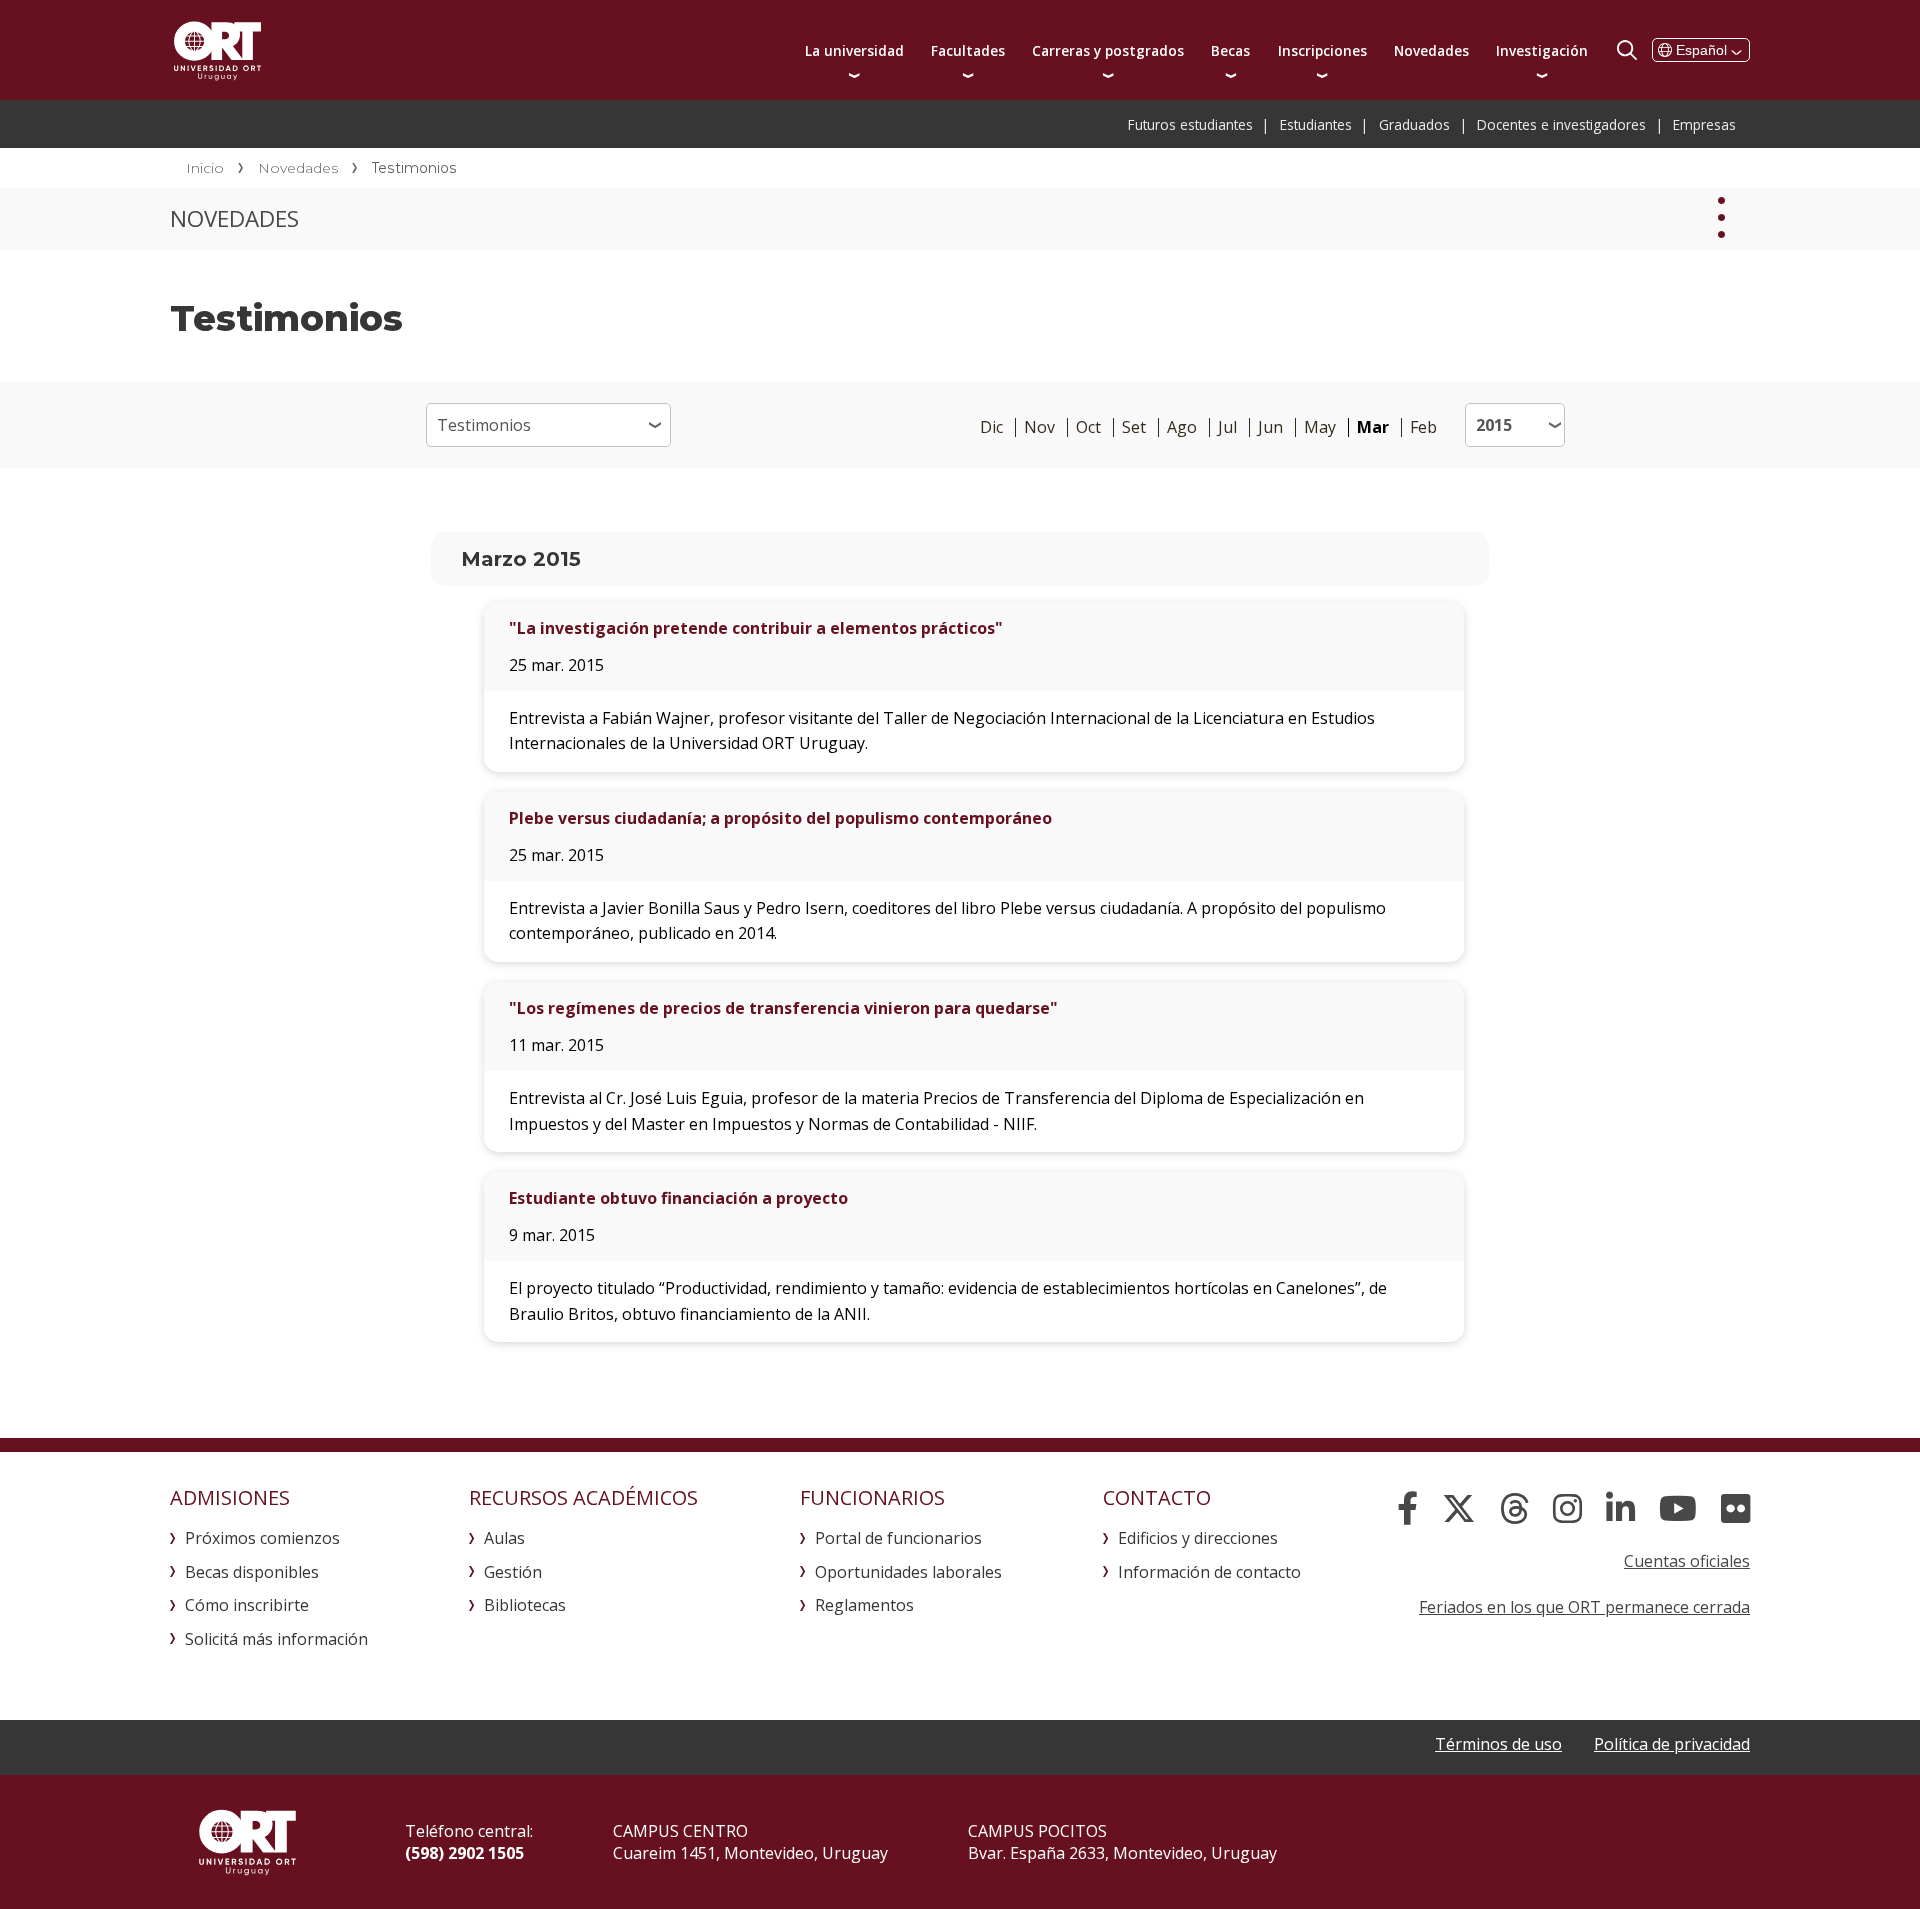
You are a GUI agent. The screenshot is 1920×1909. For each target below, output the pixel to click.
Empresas (1704, 124)
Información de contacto (1209, 1572)
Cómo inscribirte (247, 1605)
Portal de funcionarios (898, 1538)
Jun (1270, 427)
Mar (1373, 427)
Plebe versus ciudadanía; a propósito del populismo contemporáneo (780, 818)
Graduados (1414, 124)
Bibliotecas (525, 1605)
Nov (1039, 427)
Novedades (1431, 50)
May (1320, 427)
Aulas (504, 1538)
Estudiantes (1316, 124)
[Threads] (1514, 1509)
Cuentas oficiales (1687, 1561)
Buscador (1627, 50)
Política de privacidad (1672, 1744)
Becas (1230, 50)
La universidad (854, 50)
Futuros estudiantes (1190, 124)
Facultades (968, 50)
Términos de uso (1498, 1744)
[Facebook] (1407, 1509)
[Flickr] (1735, 1509)
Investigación (1542, 50)
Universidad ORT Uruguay (217, 50)
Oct (1088, 427)
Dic (991, 427)
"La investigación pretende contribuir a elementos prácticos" (756, 628)
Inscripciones (1322, 50)
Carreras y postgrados (1108, 50)
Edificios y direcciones (1198, 1538)
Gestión (513, 1572)
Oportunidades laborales (908, 1572)
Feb (1423, 427)
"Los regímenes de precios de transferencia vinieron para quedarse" (783, 1008)
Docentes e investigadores (1561, 124)
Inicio (205, 168)
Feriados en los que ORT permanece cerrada (1584, 1607)
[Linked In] (1620, 1509)
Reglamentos (864, 1605)
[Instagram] (1567, 1509)
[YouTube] (1678, 1509)
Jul (1227, 427)
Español (1701, 50)
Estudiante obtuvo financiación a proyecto (678, 1198)
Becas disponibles (252, 1572)
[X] (1459, 1509)
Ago (1182, 427)
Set (1134, 427)
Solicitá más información (276, 1639)
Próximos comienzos (262, 1538)
